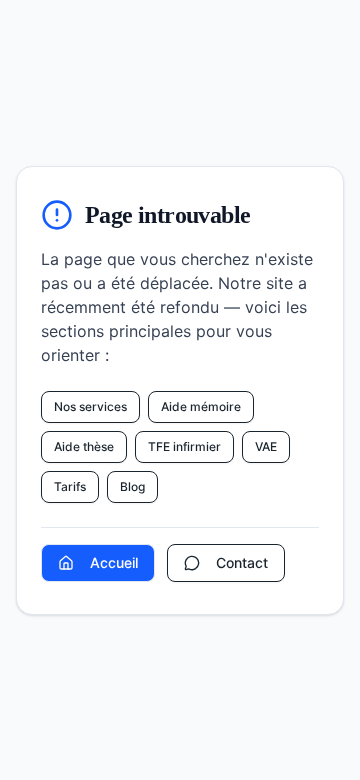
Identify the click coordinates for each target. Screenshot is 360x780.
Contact (242, 562)
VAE (266, 446)
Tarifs (70, 486)
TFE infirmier (184, 446)
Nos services (90, 406)
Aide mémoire (201, 406)
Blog (132, 486)
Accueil (114, 562)
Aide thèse (84, 446)
